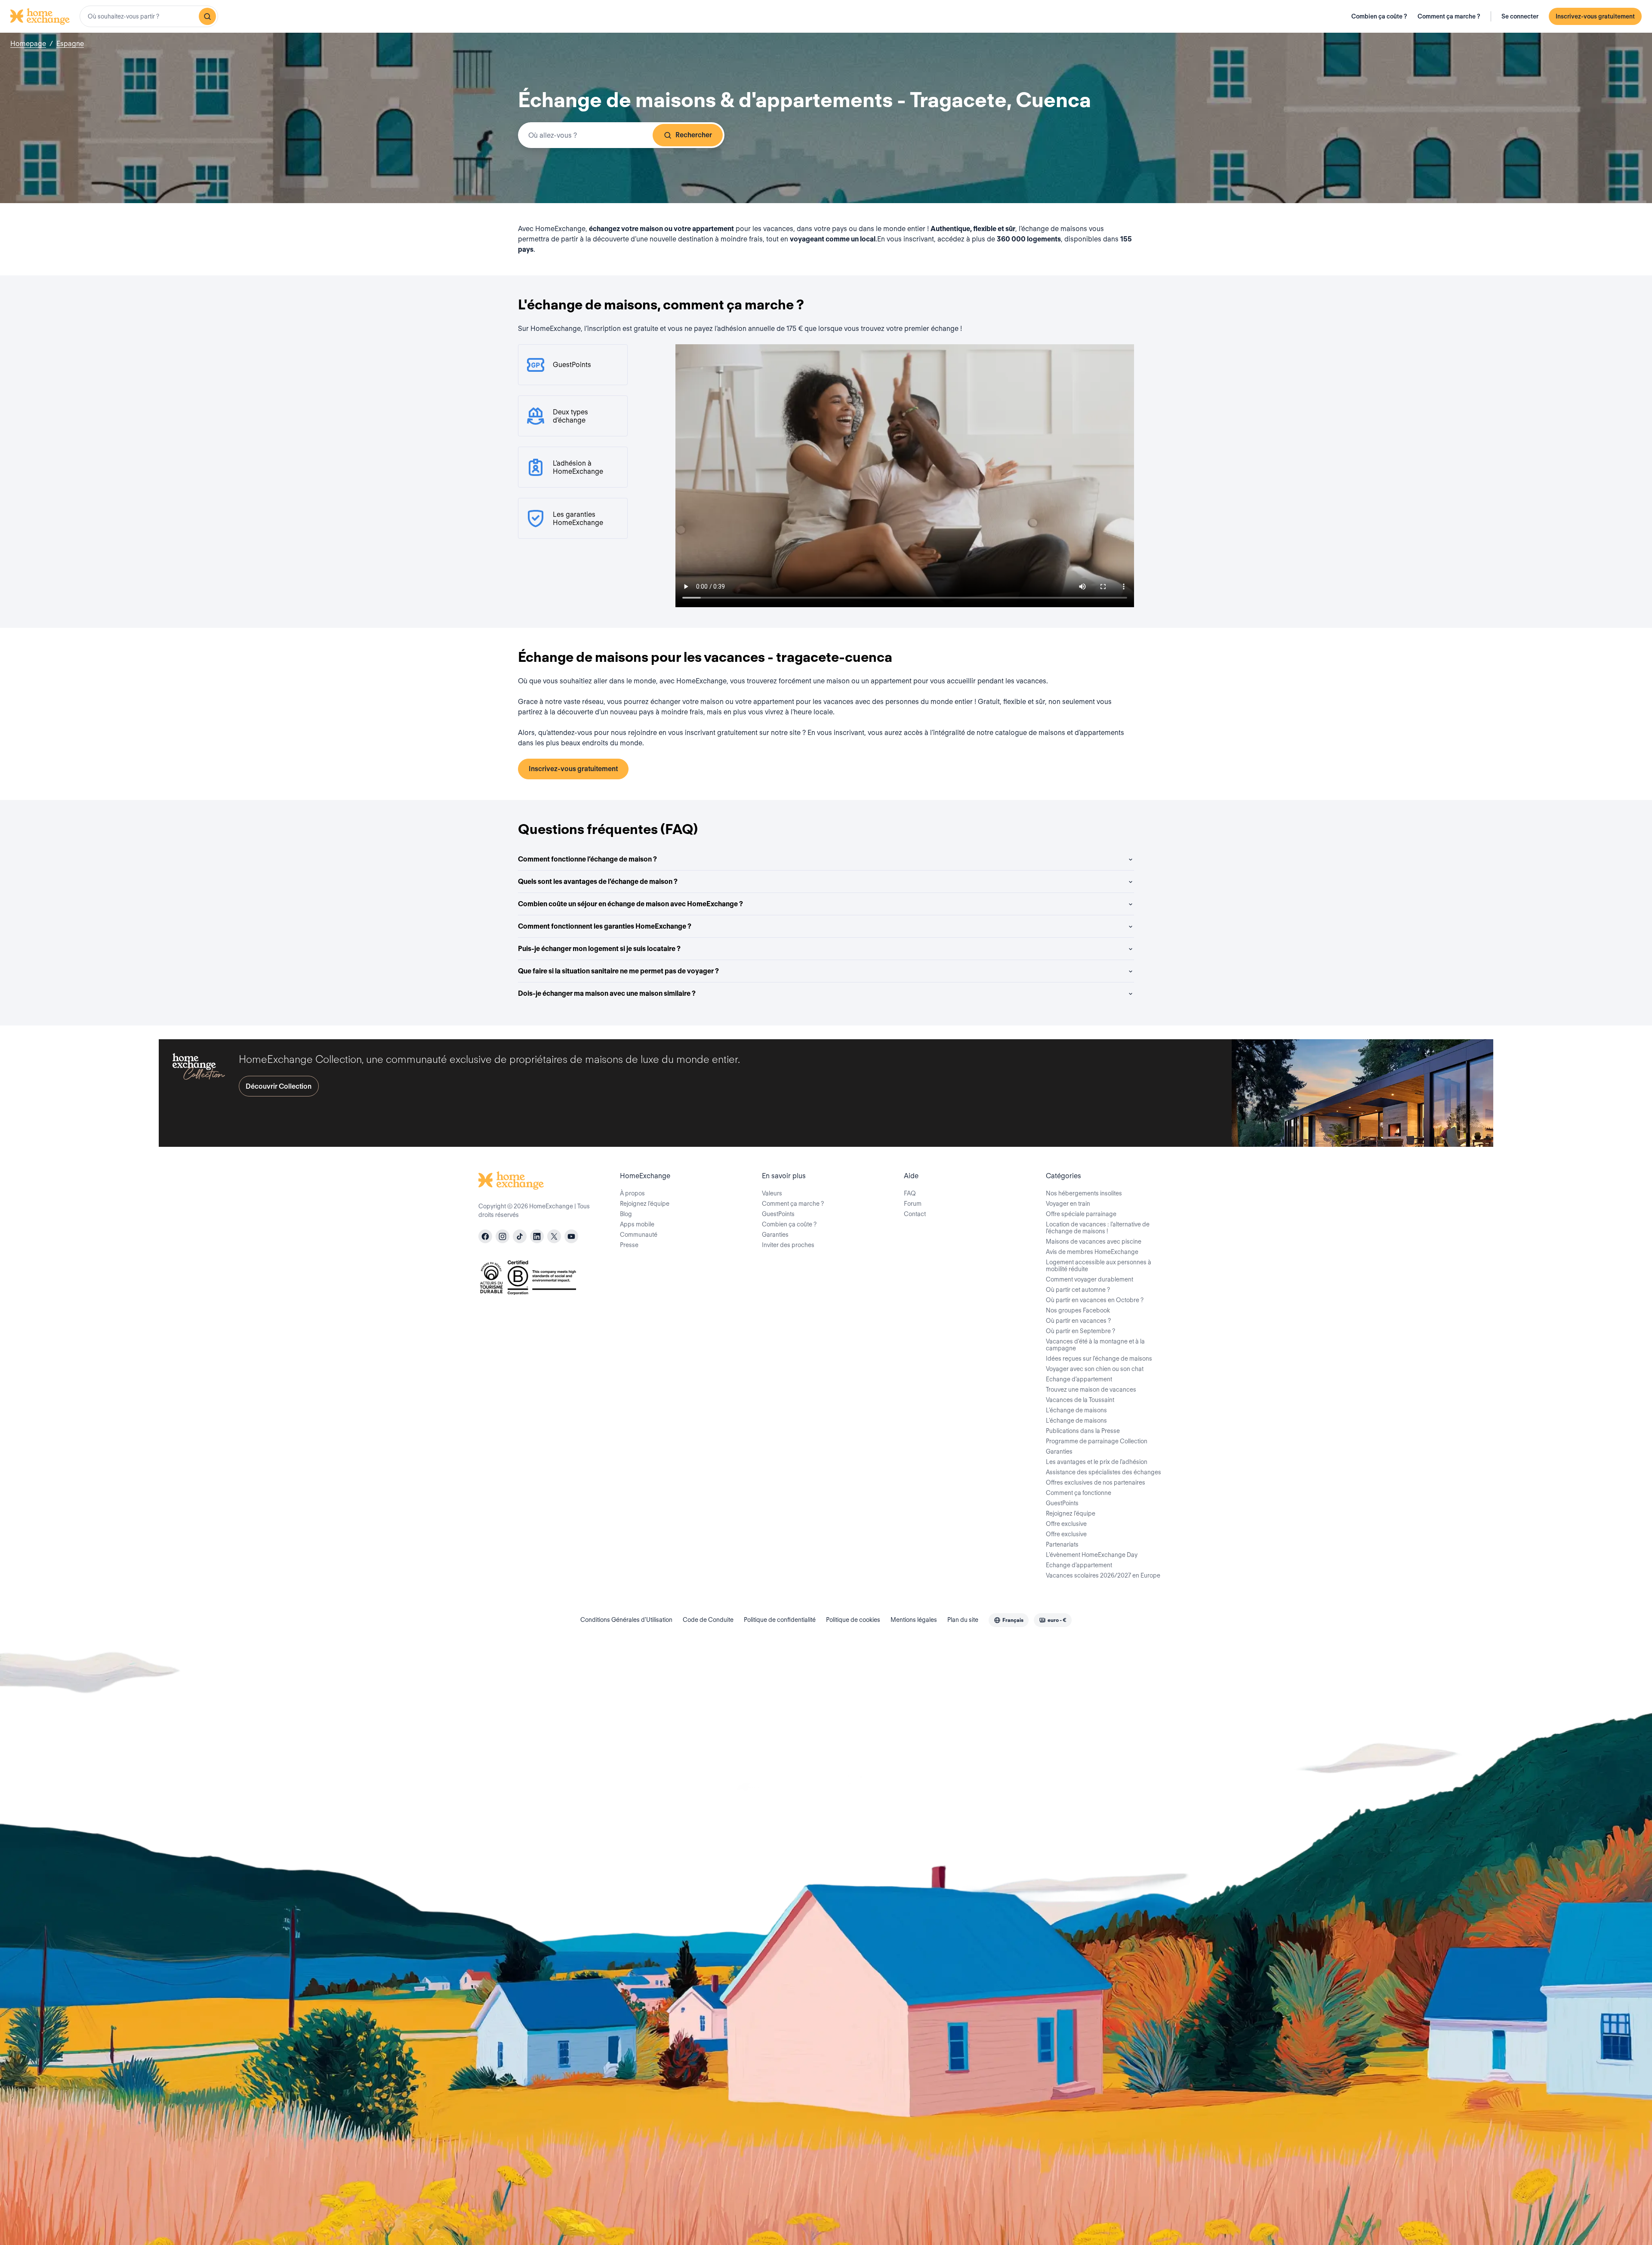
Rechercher (694, 135)
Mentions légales (914, 1620)
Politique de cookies (853, 1620)
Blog (626, 1214)
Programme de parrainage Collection (1097, 1441)
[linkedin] (537, 1236)
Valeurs (772, 1193)
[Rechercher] (207, 16)
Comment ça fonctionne (1079, 1493)
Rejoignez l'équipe (1071, 1513)
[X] (554, 1236)
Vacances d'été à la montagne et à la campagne (1095, 1345)
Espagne (70, 44)
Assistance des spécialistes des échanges (1103, 1472)
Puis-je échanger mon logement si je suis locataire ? (599, 949)
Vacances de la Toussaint (1080, 1400)
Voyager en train (1068, 1204)
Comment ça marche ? (1449, 16)
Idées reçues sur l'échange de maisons (1099, 1359)
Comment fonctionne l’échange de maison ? (587, 859)
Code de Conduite (708, 1620)
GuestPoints (778, 1214)
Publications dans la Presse (1083, 1431)
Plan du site (963, 1620)
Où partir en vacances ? (1078, 1321)
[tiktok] (520, 1236)
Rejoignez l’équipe (645, 1204)
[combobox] (149, 16)
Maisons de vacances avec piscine (1094, 1241)
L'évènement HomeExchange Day (1092, 1555)
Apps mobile (637, 1224)
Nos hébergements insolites (1084, 1193)
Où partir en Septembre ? (1080, 1331)
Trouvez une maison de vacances (1091, 1390)
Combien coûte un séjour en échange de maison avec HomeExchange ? (630, 904)
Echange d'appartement (1079, 1379)
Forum (913, 1204)
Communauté (639, 1235)
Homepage (28, 44)
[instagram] (502, 1236)
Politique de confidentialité (780, 1620)
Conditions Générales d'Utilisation (626, 1620)
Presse (629, 1245)
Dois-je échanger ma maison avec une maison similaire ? (607, 993)
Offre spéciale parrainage (1081, 1214)
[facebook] (485, 1236)
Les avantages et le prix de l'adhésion (1097, 1462)
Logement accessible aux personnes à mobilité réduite (1099, 1266)
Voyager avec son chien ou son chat (1095, 1369)
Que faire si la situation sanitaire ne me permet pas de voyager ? (618, 971)
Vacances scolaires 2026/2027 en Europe (1103, 1575)
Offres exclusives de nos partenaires (1096, 1482)
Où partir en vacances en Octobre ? (1095, 1300)
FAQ (910, 1193)
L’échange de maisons (1076, 1410)
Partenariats (1062, 1544)
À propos (632, 1193)
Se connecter (1520, 16)
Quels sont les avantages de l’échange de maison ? (598, 882)
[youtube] (571, 1236)
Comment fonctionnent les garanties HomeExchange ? (605, 926)
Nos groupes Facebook (1078, 1310)
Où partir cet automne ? (1078, 1290)
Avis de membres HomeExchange (1092, 1252)
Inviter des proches (788, 1245)
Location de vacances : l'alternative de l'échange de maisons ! (1098, 1228)
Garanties (775, 1235)
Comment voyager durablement (1090, 1279)
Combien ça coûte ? (1379, 16)
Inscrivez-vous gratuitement (1595, 16)
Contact (915, 1214)
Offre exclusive (1066, 1524)
